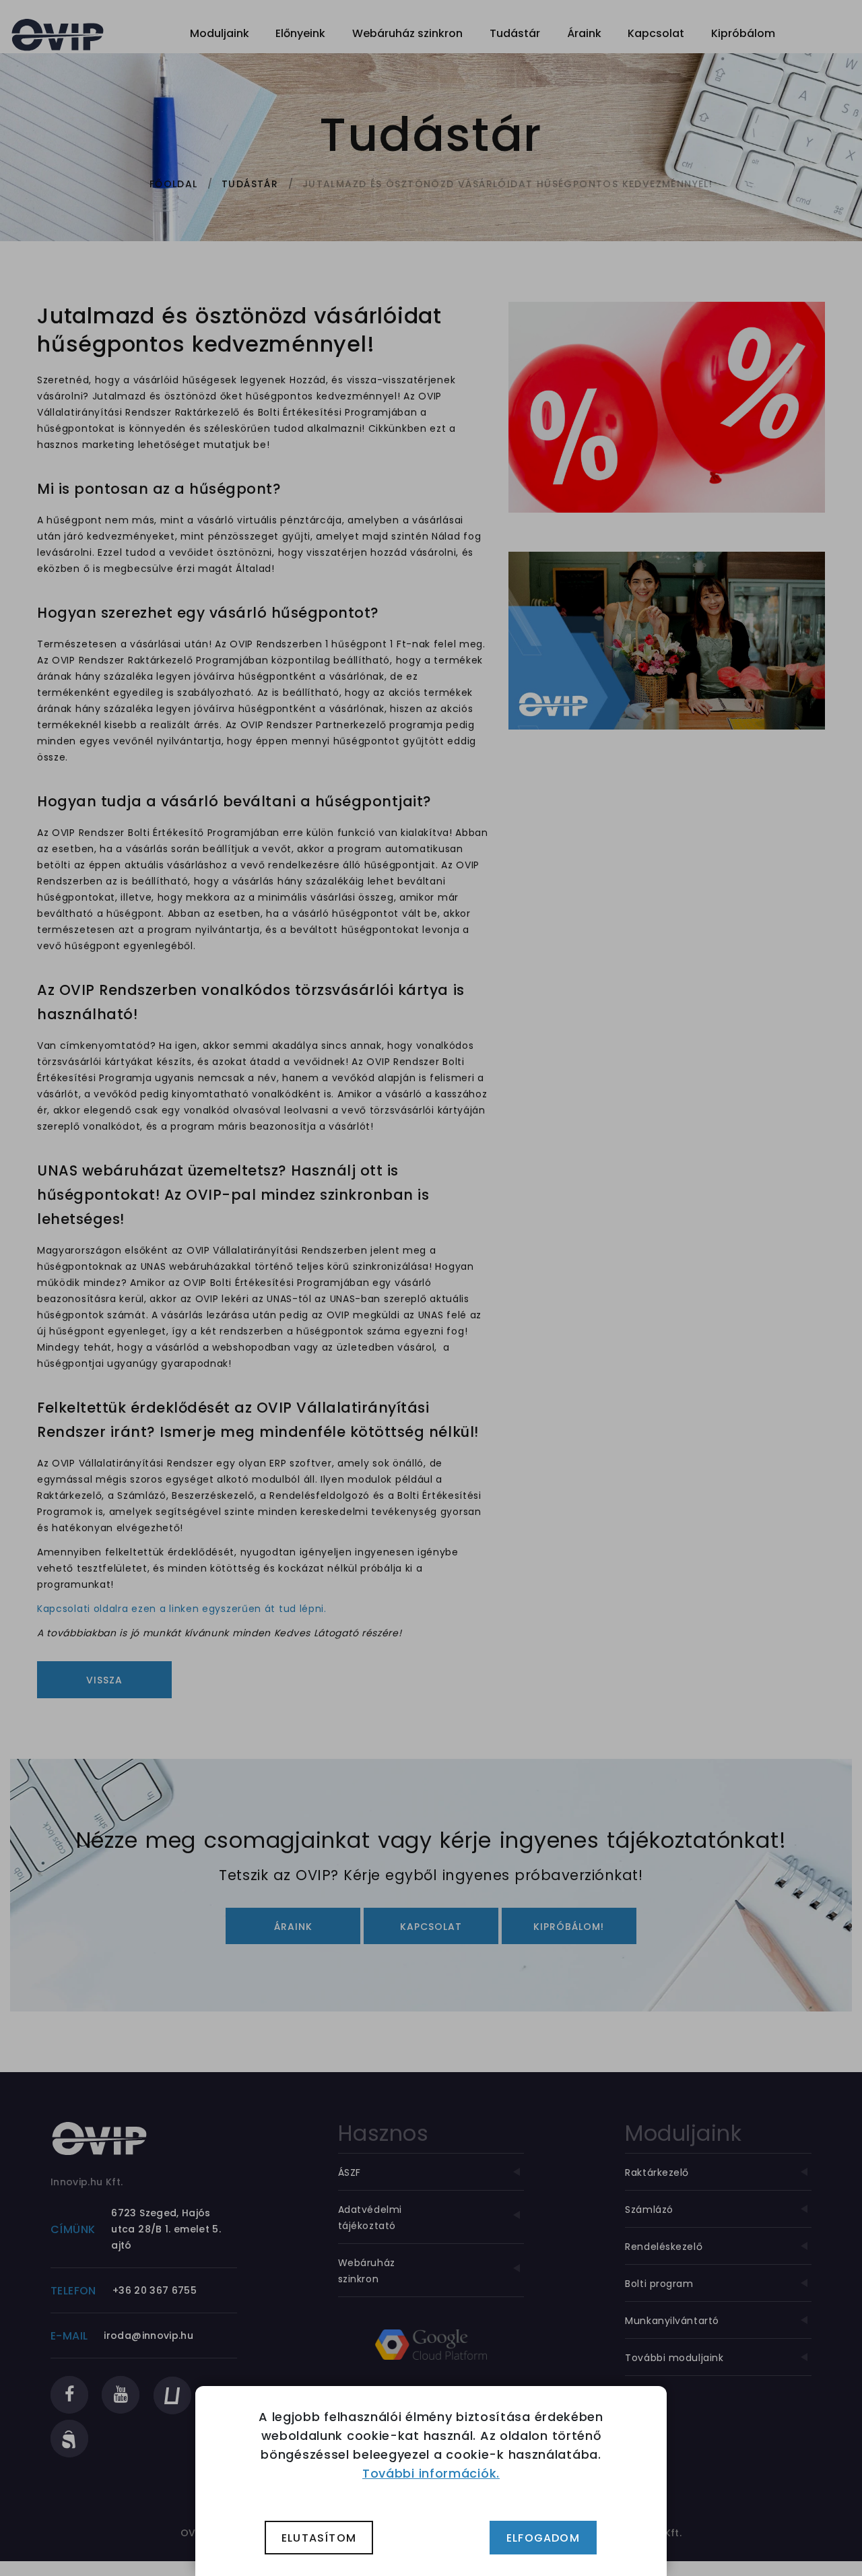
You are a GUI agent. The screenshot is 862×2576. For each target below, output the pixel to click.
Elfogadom (543, 2538)
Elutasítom (319, 2538)
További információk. (431, 2473)
